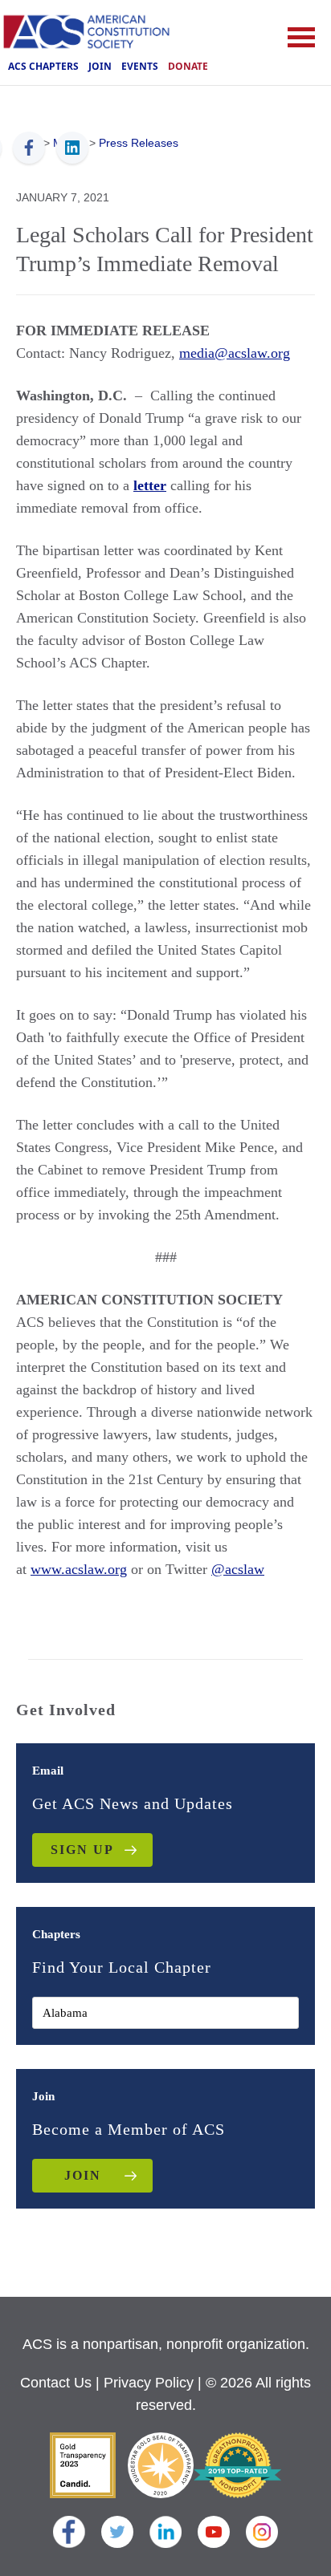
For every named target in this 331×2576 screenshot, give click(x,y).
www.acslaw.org (79, 1569)
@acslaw (238, 1569)
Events (140, 66)
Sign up (82, 1850)
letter (150, 485)
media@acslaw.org (235, 353)
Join (100, 66)
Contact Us (56, 2383)
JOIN (83, 2175)
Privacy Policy (149, 2383)
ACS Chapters (43, 66)
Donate (188, 66)
